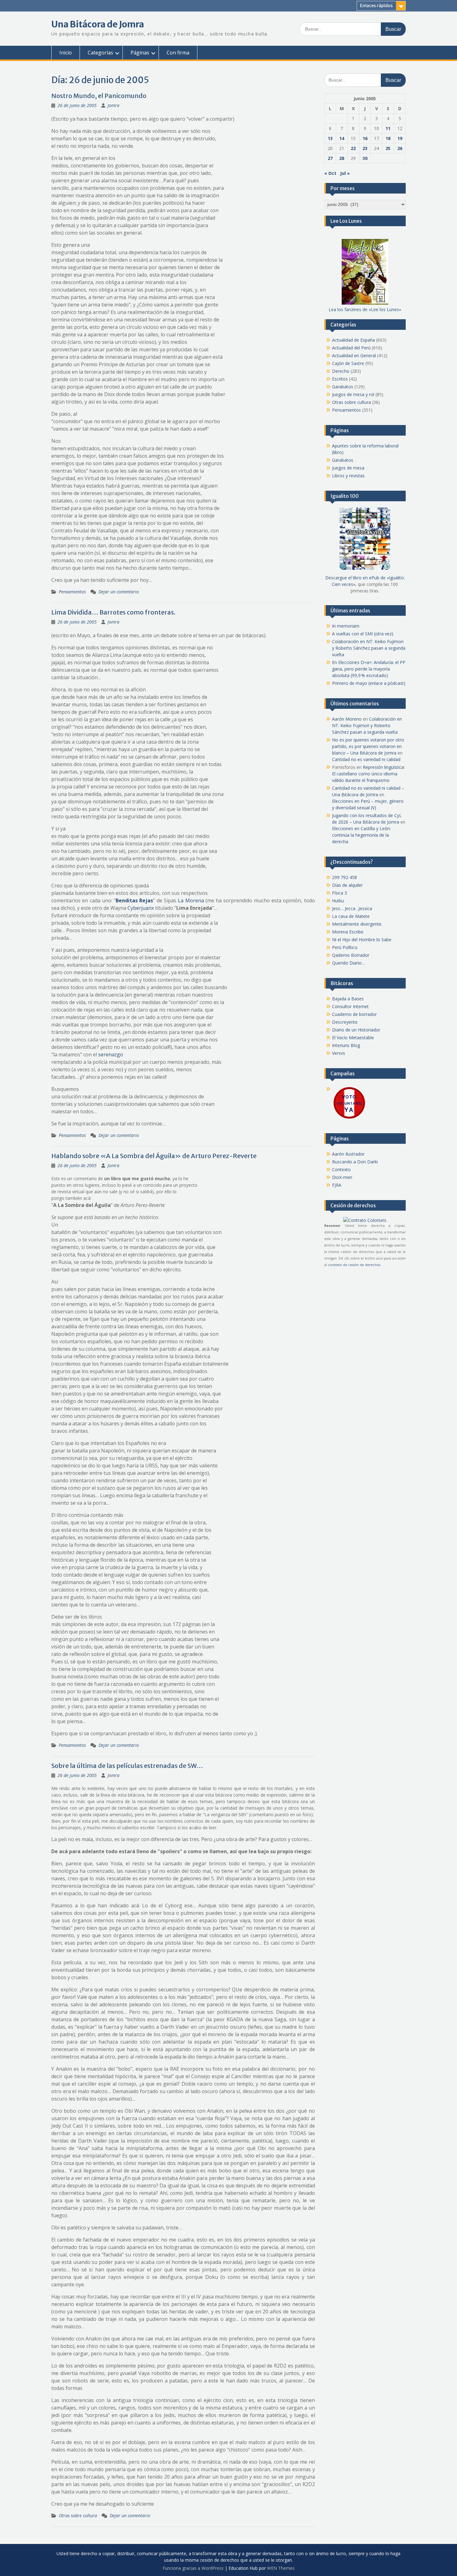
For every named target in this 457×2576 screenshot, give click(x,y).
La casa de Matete (351, 916)
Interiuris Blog (346, 1045)
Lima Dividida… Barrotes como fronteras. (113, 612)
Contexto (341, 1169)
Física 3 (339, 893)
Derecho (341, 371)
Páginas (140, 53)
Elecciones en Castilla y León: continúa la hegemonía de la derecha (361, 835)
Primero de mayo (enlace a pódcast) (369, 683)
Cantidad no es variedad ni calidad (366, 759)
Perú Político (345, 947)
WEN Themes (281, 2568)
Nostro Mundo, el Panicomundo (99, 96)
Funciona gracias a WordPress (193, 2568)
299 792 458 (344, 877)
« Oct (330, 173)
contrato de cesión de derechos (354, 1265)
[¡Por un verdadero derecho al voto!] (349, 1118)
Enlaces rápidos (376, 6)
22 (353, 148)
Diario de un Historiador (356, 1030)
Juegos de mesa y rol (353, 394)
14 (342, 138)
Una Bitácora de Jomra (98, 24)
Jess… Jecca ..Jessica (352, 908)
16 (365, 138)
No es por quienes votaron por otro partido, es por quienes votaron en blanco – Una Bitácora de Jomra (368, 746)
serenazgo (111, 1054)
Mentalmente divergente (357, 924)
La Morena (191, 900)
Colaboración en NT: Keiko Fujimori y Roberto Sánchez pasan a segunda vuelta (369, 648)
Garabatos (343, 387)
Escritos (340, 379)
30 (365, 158)
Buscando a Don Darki (355, 1162)
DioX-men (342, 1177)
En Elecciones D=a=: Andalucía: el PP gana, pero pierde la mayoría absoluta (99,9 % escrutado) (369, 669)
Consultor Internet (350, 1006)
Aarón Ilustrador (348, 1154)
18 (388, 138)
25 (388, 148)
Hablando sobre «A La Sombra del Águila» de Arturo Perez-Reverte (154, 1156)
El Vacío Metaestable (353, 1038)
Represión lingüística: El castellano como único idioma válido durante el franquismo (368, 774)
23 (365, 148)
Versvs (339, 1053)
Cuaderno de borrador (354, 1014)
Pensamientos (72, 592)
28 (342, 158)
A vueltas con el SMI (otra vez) (363, 634)
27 (330, 158)
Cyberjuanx (141, 908)
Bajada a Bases (348, 999)
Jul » (345, 173)
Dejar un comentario (119, 592)
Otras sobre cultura (78, 2515)
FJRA (337, 1185)
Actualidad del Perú (351, 348)
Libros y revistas (348, 476)
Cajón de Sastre (348, 363)
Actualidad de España (353, 340)
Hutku (338, 901)
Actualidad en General (354, 355)
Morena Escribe (348, 932)
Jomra (113, 105)
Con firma (178, 53)
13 (330, 138)
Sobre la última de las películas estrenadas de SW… (127, 1766)
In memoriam (346, 626)
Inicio (66, 53)
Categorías (100, 53)
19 (400, 138)
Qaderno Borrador (351, 955)
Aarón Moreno (347, 719)
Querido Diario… (349, 963)
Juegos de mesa (348, 468)
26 (400, 148)
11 (388, 128)
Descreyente (345, 1022)
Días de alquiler (347, 885)
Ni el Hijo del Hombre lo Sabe (362, 940)
